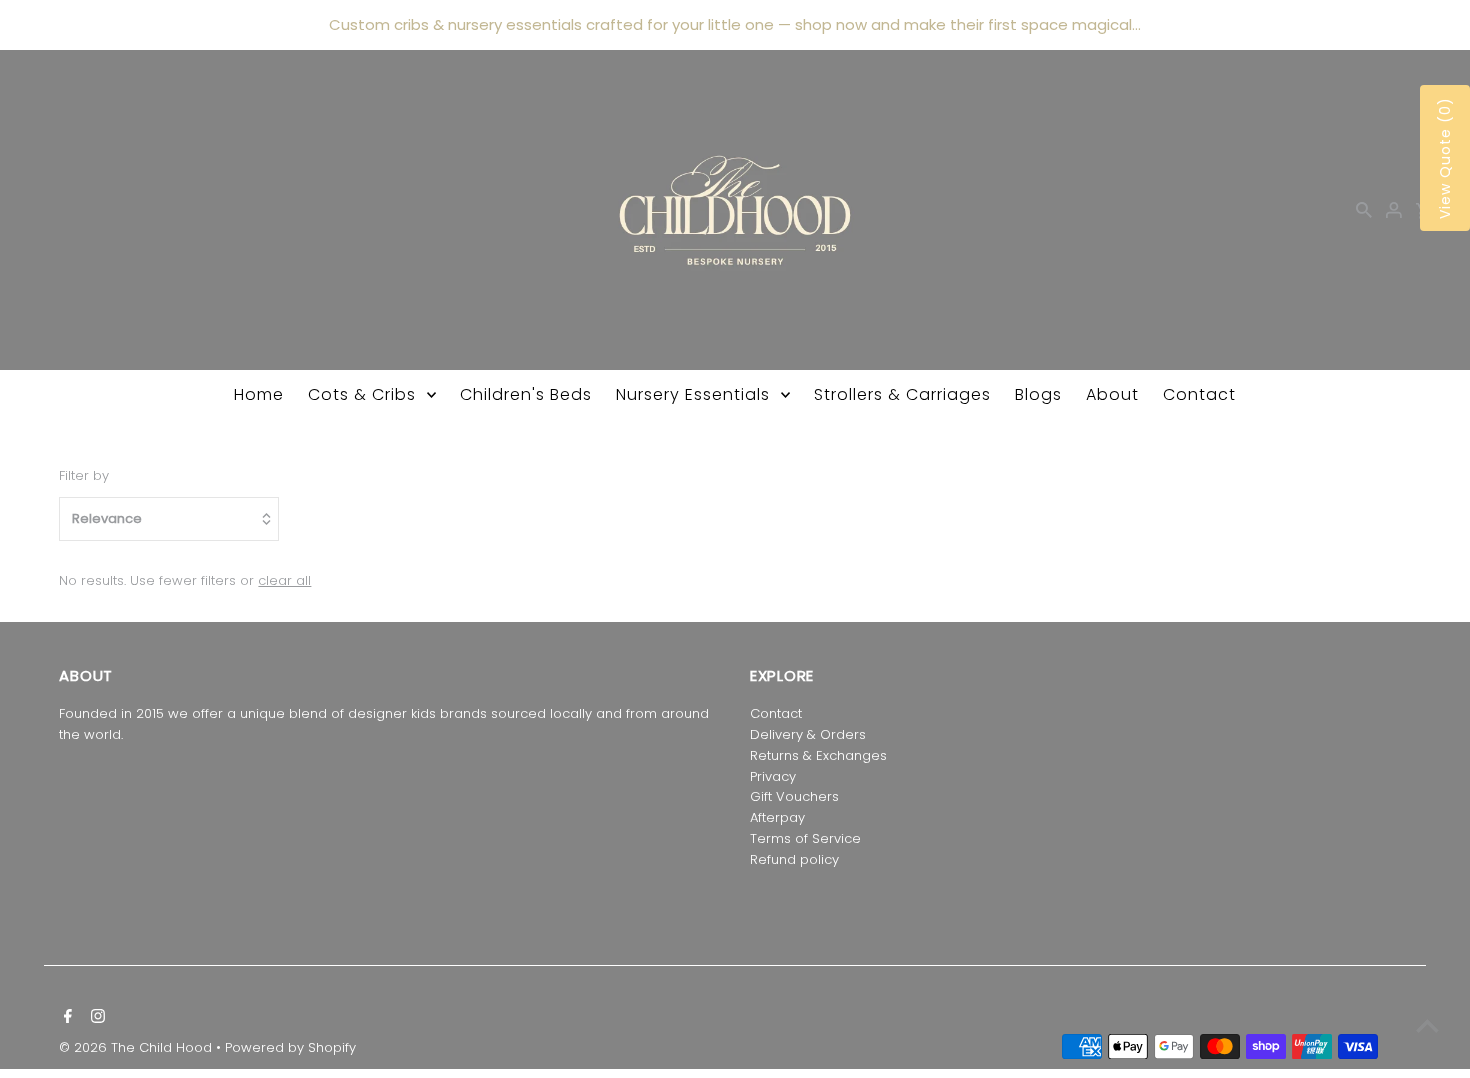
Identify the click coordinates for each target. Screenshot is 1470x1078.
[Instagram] (95, 1018)
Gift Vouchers (794, 796)
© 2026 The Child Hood (137, 1047)
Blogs (1038, 394)
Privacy (773, 776)
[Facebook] (65, 1018)
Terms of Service (805, 838)
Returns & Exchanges (818, 755)
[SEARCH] (1364, 210)
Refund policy (794, 859)
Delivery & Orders (808, 734)
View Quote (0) (1445, 158)
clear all (284, 580)
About (1112, 394)
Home (259, 394)
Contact (1199, 394)
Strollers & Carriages (902, 394)
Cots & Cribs (362, 394)
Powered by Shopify (290, 1047)
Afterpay (777, 817)
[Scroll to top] (1427, 1025)
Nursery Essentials (693, 394)
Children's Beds (526, 394)
